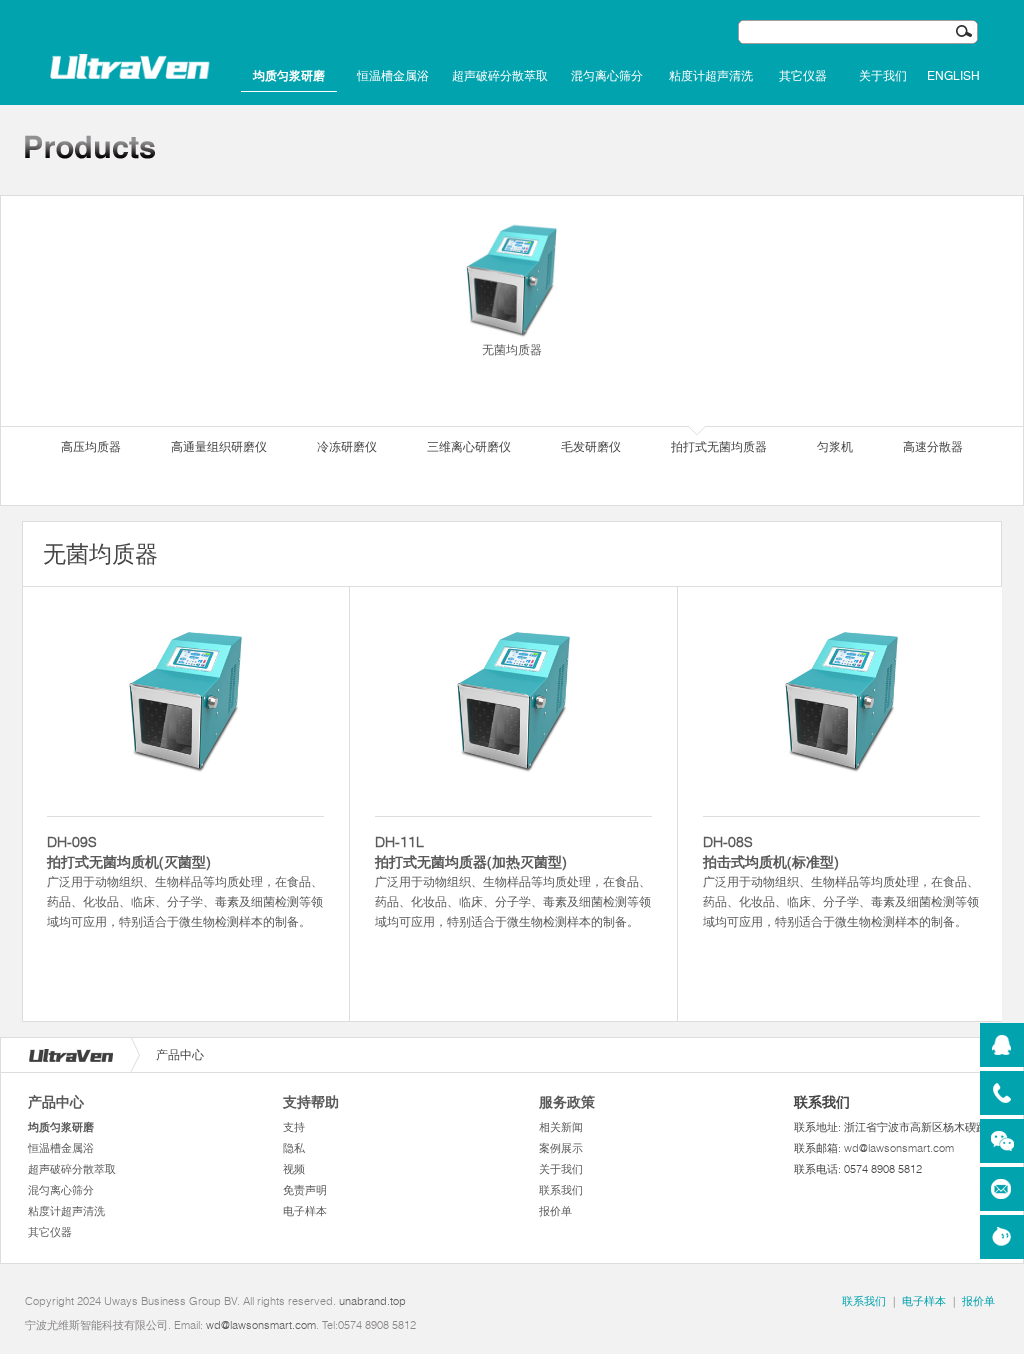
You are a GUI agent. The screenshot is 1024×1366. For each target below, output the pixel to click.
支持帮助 (311, 1102)
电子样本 (305, 1211)
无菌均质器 (512, 349)
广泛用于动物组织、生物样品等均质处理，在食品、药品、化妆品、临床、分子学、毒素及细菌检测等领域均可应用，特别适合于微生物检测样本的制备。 (185, 881)
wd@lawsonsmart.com (899, 1148)
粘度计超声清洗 (711, 76)
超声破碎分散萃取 (500, 76)
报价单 (555, 1211)
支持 (294, 1127)
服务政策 (567, 1102)
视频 (294, 1169)
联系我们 (561, 1190)
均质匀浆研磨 (289, 76)
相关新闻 (561, 1127)
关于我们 (883, 76)
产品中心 (56, 1102)
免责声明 (305, 1190)
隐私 (294, 1148)
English (953, 76)
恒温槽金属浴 (393, 76)
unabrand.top (372, 1301)
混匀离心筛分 (607, 76)
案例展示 (561, 1148)
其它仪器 (803, 76)
